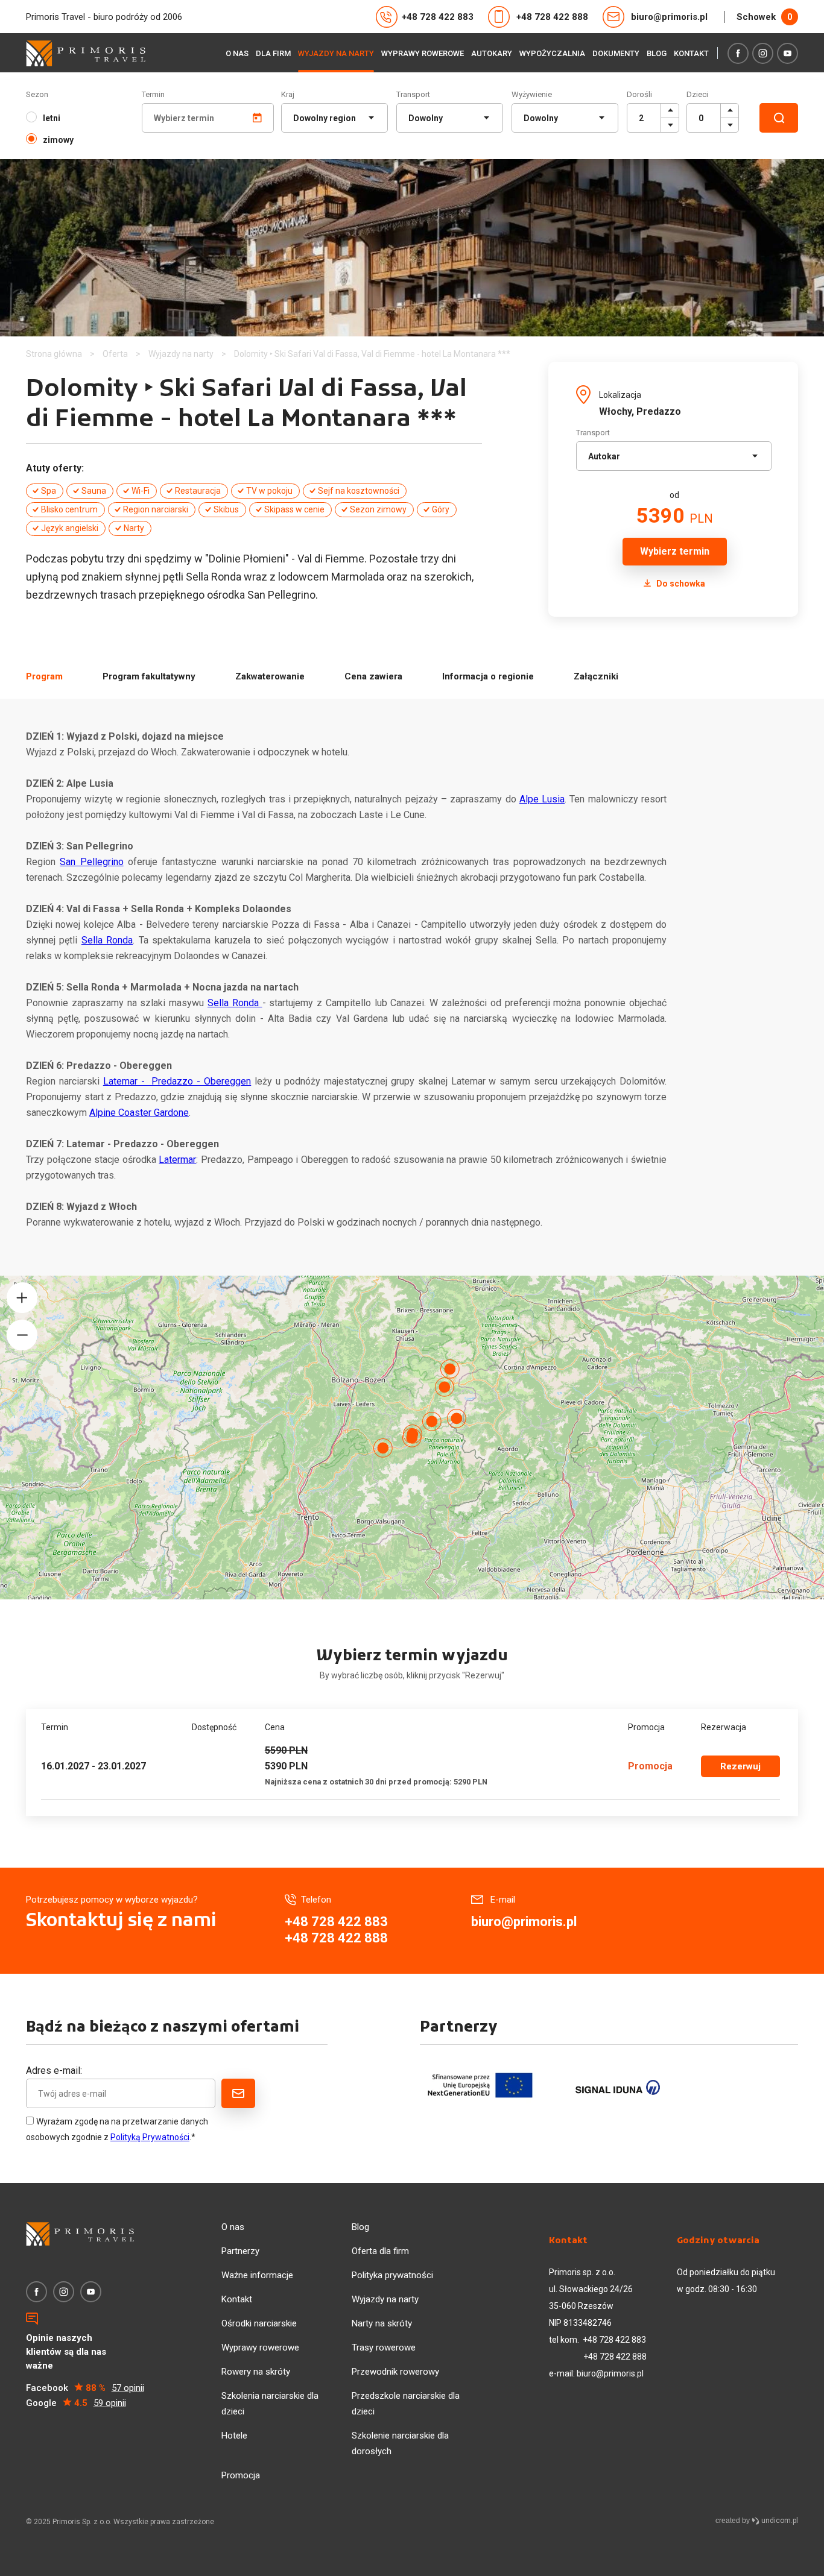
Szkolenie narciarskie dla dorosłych (400, 2443)
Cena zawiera (373, 676)
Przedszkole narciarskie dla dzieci (406, 2404)
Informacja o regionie (488, 676)
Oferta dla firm (380, 2251)
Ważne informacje (257, 2275)
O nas (237, 53)
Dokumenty (616, 53)
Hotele (234, 2436)
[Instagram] (763, 53)
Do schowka (680, 584)
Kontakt (691, 53)
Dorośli (639, 94)
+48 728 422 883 (438, 17)
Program (44, 676)
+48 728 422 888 (552, 17)
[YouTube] (788, 53)
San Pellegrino (91, 862)
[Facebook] (738, 53)
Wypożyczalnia (552, 53)
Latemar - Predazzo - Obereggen (177, 1081)
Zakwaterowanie (270, 676)
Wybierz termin (675, 551)
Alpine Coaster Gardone (139, 1113)
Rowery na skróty (256, 2372)
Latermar (177, 1160)
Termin (153, 94)
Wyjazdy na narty (336, 53)
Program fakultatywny (149, 676)
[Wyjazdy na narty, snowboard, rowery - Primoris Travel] (86, 53)
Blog (657, 53)
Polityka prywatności (392, 2275)
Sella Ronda (107, 940)
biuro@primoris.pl (669, 17)
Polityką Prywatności (150, 2137)
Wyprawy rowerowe (423, 53)
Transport (413, 94)
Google (76, 2403)
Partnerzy (240, 2251)
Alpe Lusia (542, 799)
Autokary (492, 53)
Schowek (764, 17)
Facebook (85, 2388)
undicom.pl (779, 2521)
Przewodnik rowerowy (395, 2372)
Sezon (37, 94)
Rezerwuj (740, 1766)
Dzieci (697, 94)
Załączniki (596, 676)
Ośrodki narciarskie (259, 2323)
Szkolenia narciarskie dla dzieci (270, 2404)
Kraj (288, 94)
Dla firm (273, 53)
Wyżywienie (532, 94)
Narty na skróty (382, 2323)
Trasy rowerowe (384, 2348)
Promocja (241, 2475)
